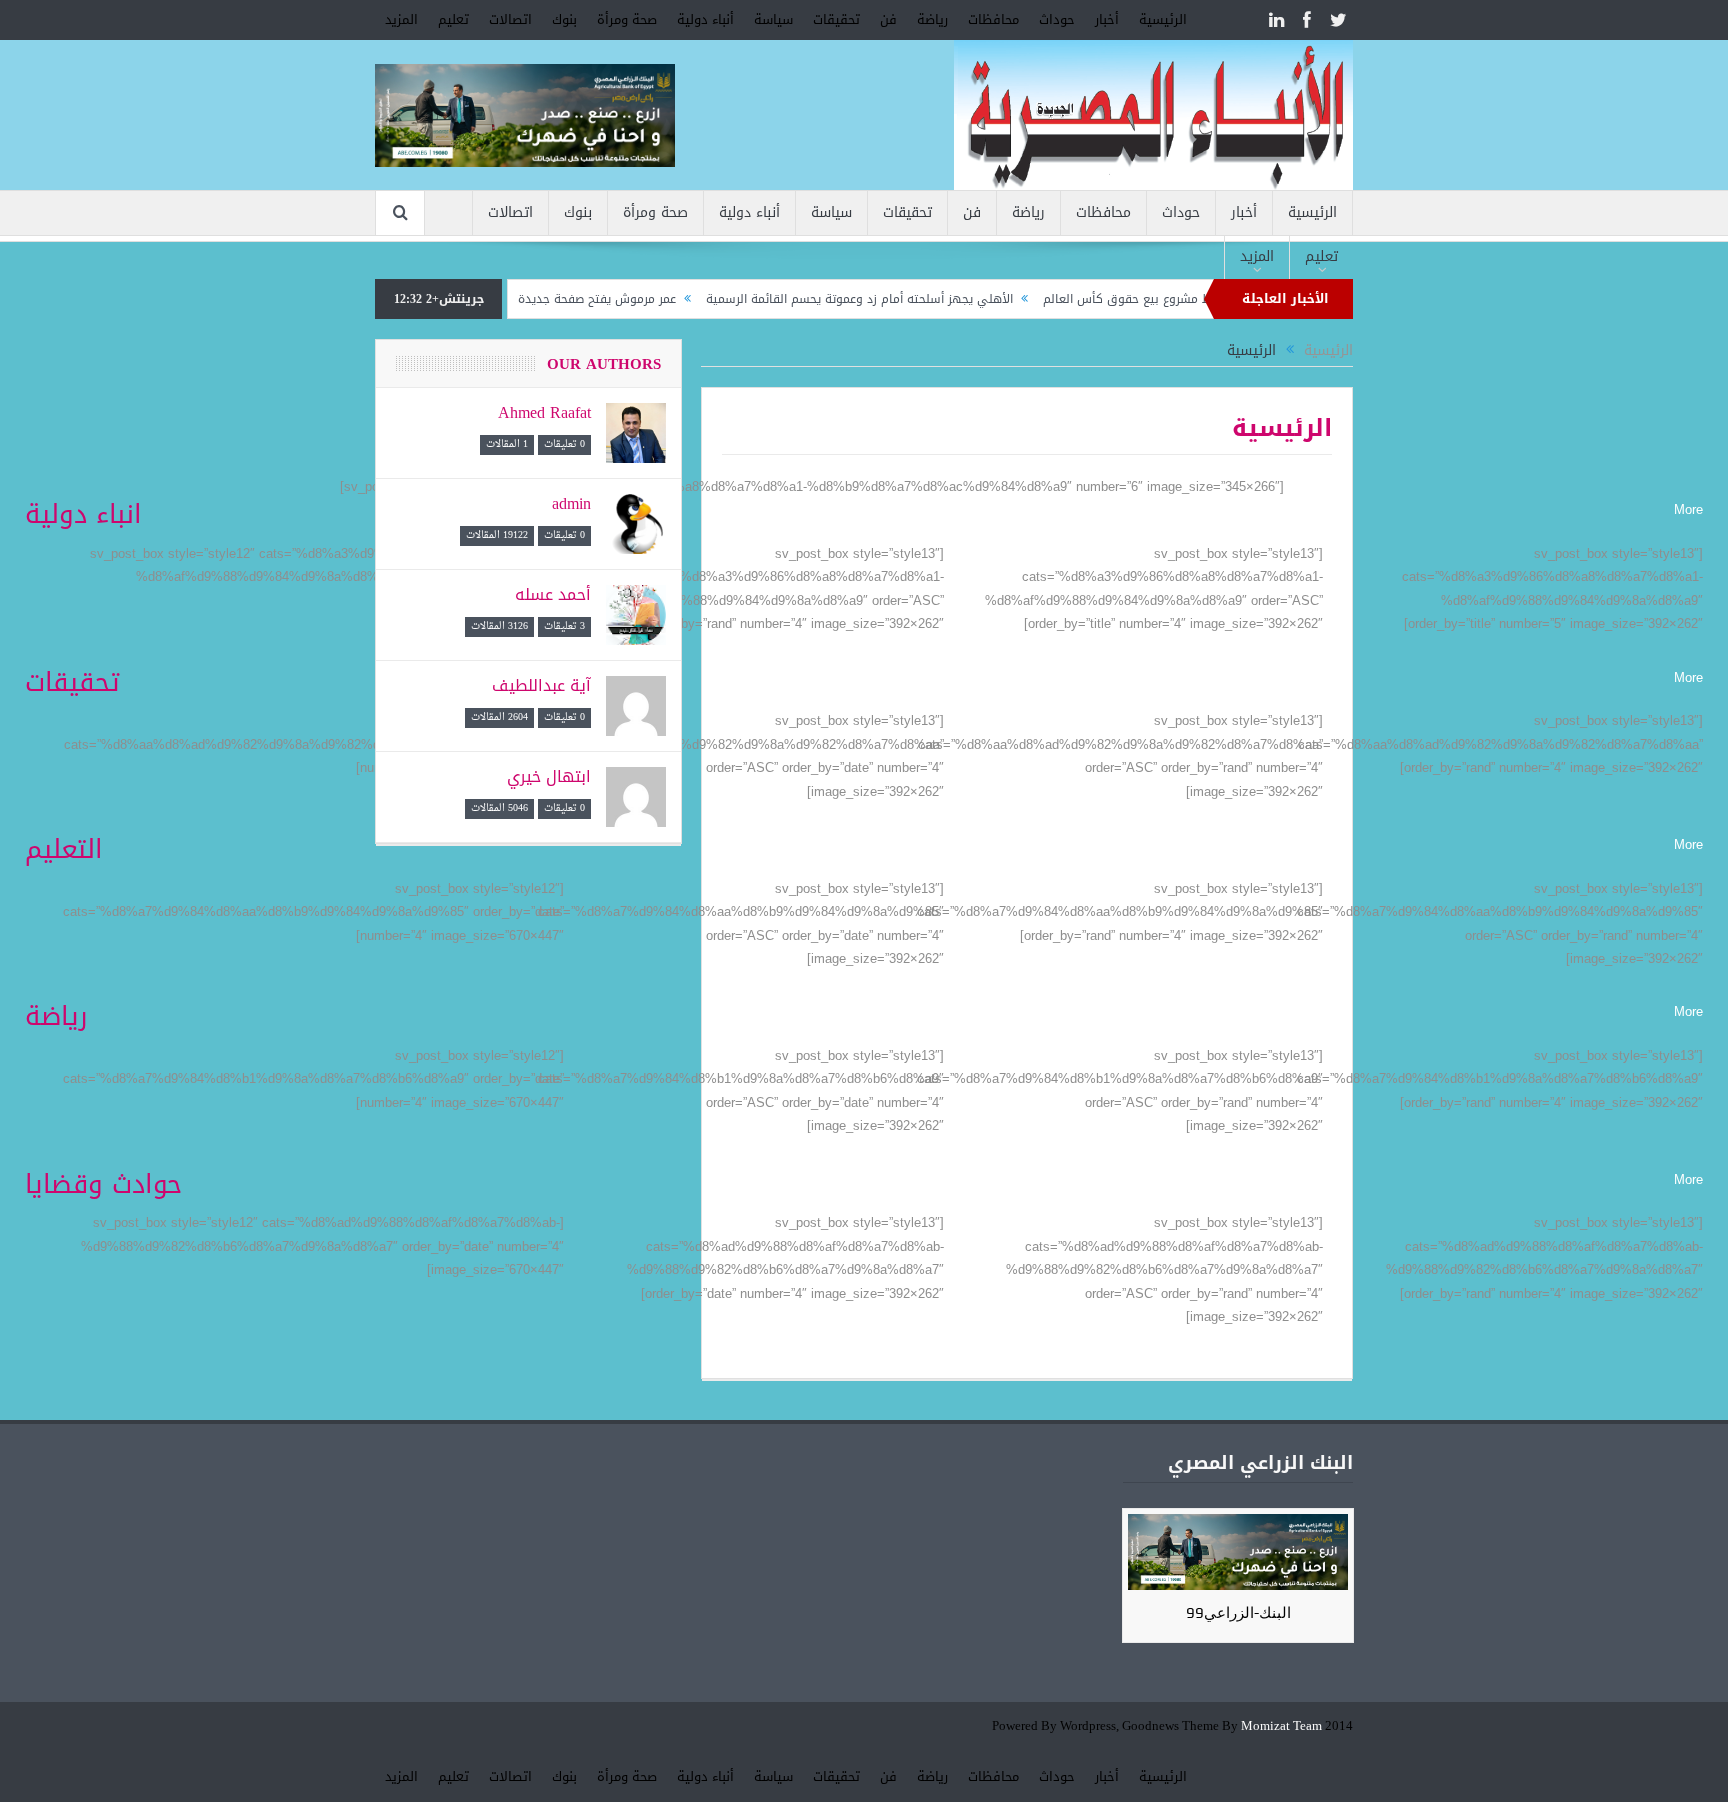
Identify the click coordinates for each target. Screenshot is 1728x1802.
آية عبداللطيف (541, 685)
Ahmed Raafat (544, 412)
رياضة (932, 19)
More (1688, 509)
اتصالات (510, 19)
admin (571, 503)
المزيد (401, 19)
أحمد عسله (553, 594)
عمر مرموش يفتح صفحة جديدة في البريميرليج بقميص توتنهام (562, 299)
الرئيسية (1163, 19)
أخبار (1107, 19)
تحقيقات (836, 19)
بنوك (564, 19)
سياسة (773, 19)
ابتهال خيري (549, 776)
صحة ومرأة (627, 19)
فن (888, 19)
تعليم (453, 19)
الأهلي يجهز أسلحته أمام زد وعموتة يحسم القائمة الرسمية (907, 299)
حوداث (1057, 19)
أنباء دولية (705, 19)
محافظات (993, 19)
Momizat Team (1281, 1726)
